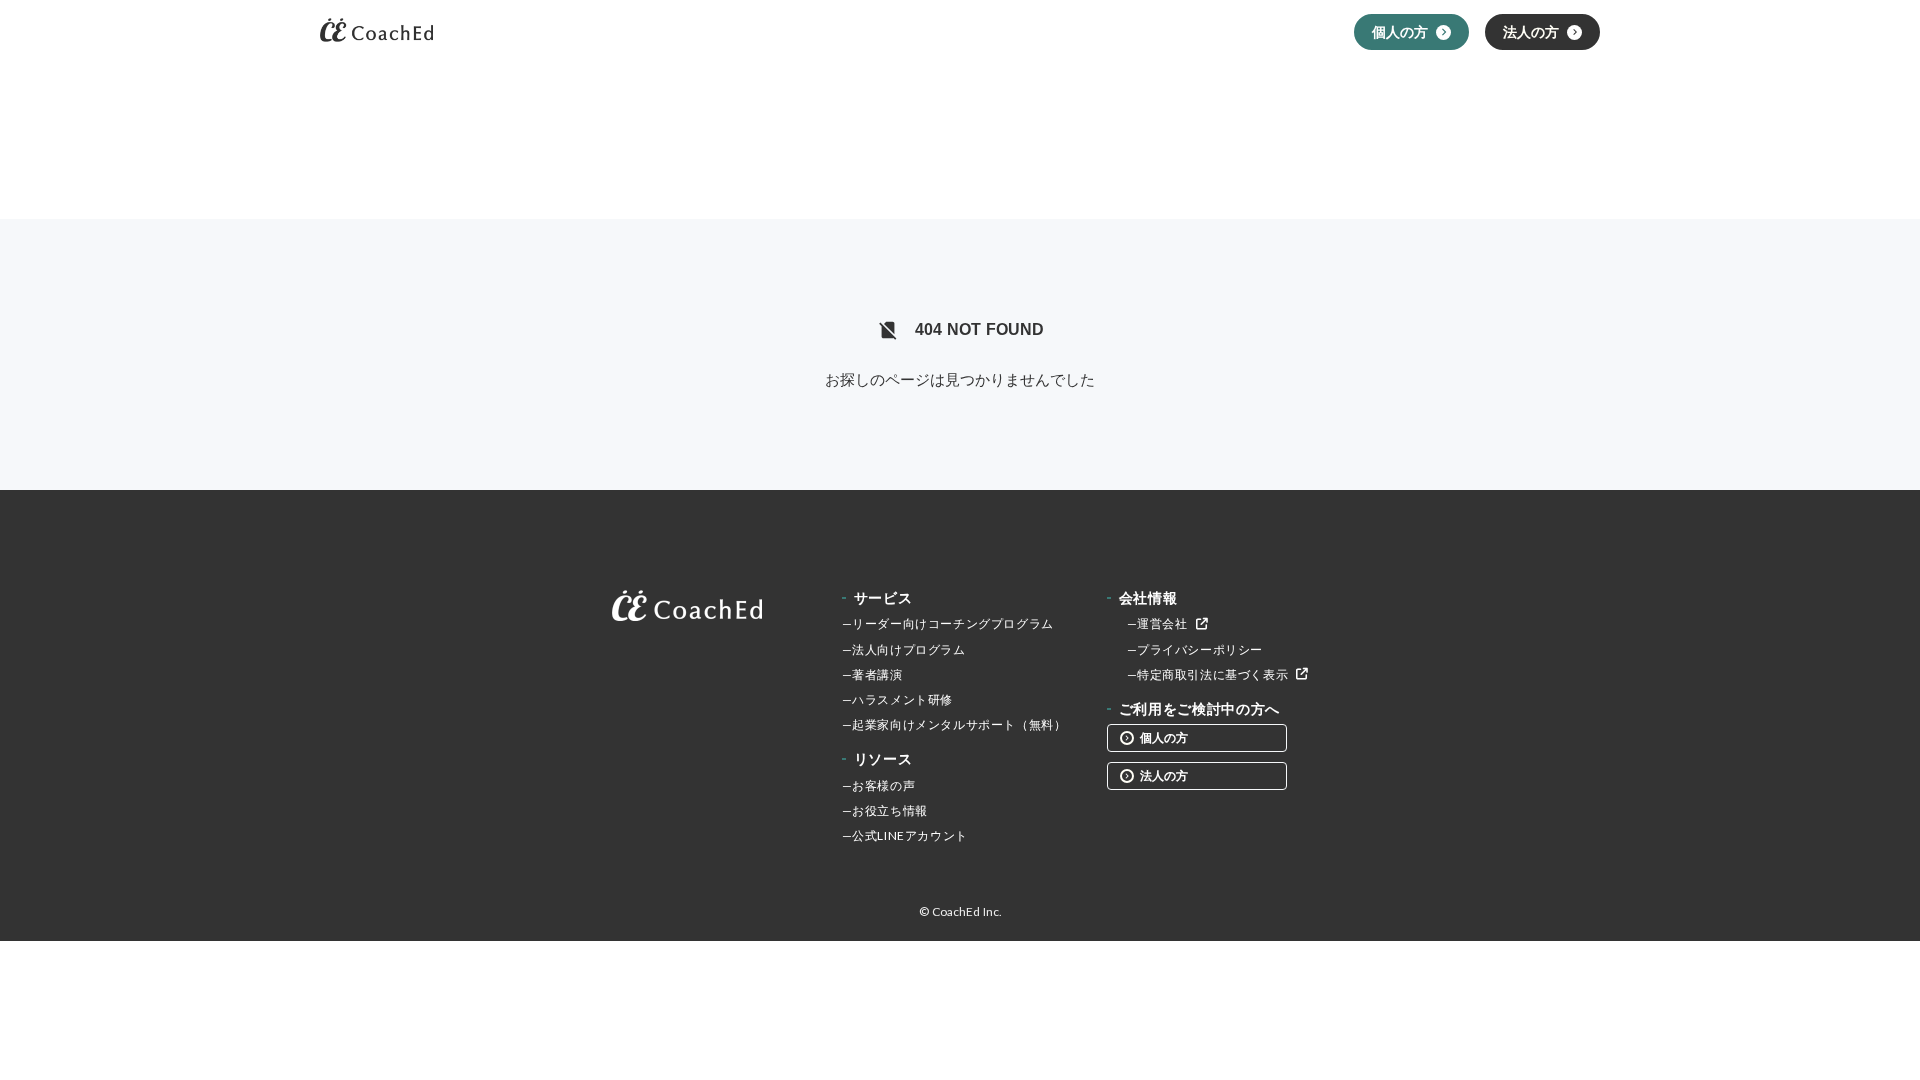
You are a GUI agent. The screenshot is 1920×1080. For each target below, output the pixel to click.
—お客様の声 (879, 785)
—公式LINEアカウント (905, 835)
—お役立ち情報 (885, 810)
